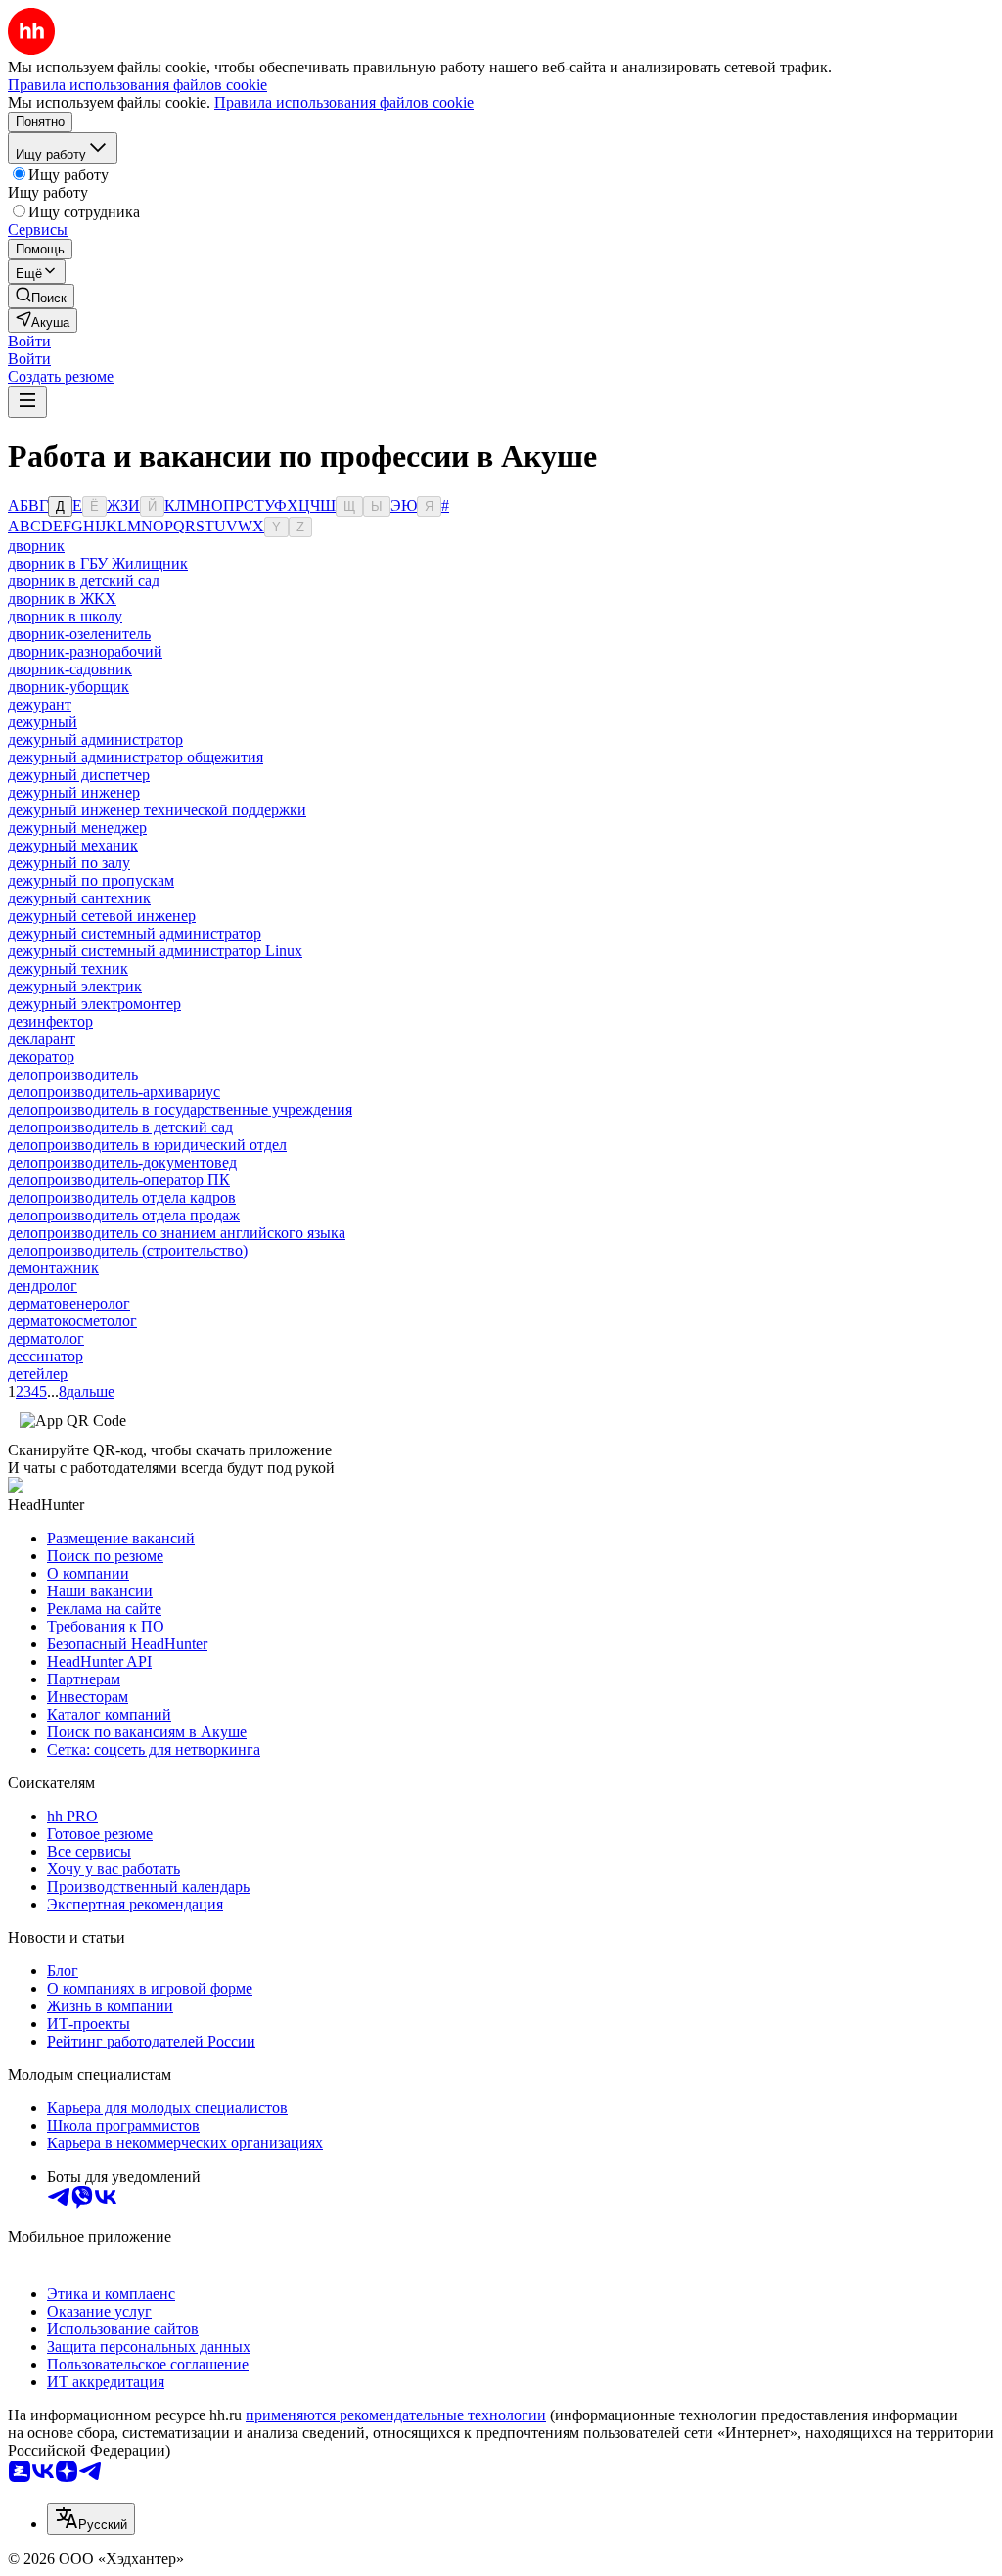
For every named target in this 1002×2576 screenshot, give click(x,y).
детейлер (38, 1374)
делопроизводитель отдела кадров (122, 1197)
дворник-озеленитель (79, 634)
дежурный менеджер (77, 828)
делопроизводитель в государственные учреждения (180, 1109)
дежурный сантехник (79, 898)
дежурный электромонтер (94, 1004)
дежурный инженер (74, 792)
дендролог (43, 1286)
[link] (41, 296)
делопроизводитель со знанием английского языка (177, 1233)
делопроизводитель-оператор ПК (119, 1180)
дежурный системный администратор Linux (155, 951)
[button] (29, 341)
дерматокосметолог (72, 1321)
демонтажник (53, 1268)
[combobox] (91, 2519)
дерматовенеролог (69, 1303)
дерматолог (46, 1338)
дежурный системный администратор (135, 933)
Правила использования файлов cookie (344, 102)
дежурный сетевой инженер (102, 916)
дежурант (40, 704)
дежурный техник (68, 968)
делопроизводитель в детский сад (120, 1127)
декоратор (41, 1057)
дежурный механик (73, 845)
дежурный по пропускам (91, 880)
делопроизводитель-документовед (122, 1162)
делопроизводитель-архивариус (114, 1092)
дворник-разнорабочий (85, 651)
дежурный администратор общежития (136, 757)
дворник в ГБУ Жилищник (98, 563)
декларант (42, 1039)
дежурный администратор (95, 739)
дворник (36, 546)
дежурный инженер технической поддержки (157, 810)
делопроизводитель (73, 1074)
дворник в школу (65, 616)
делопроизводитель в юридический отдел (147, 1145)
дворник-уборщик (68, 687)
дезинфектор (50, 1021)
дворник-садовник (70, 669)
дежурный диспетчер (79, 775)
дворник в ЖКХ (62, 598)
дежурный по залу (69, 863)
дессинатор (46, 1356)
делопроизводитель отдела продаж (124, 1215)
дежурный (43, 722)
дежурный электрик (75, 986)
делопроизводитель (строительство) (128, 1250)
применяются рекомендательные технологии (396, 2415)
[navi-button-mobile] (27, 402)
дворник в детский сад (84, 581)
